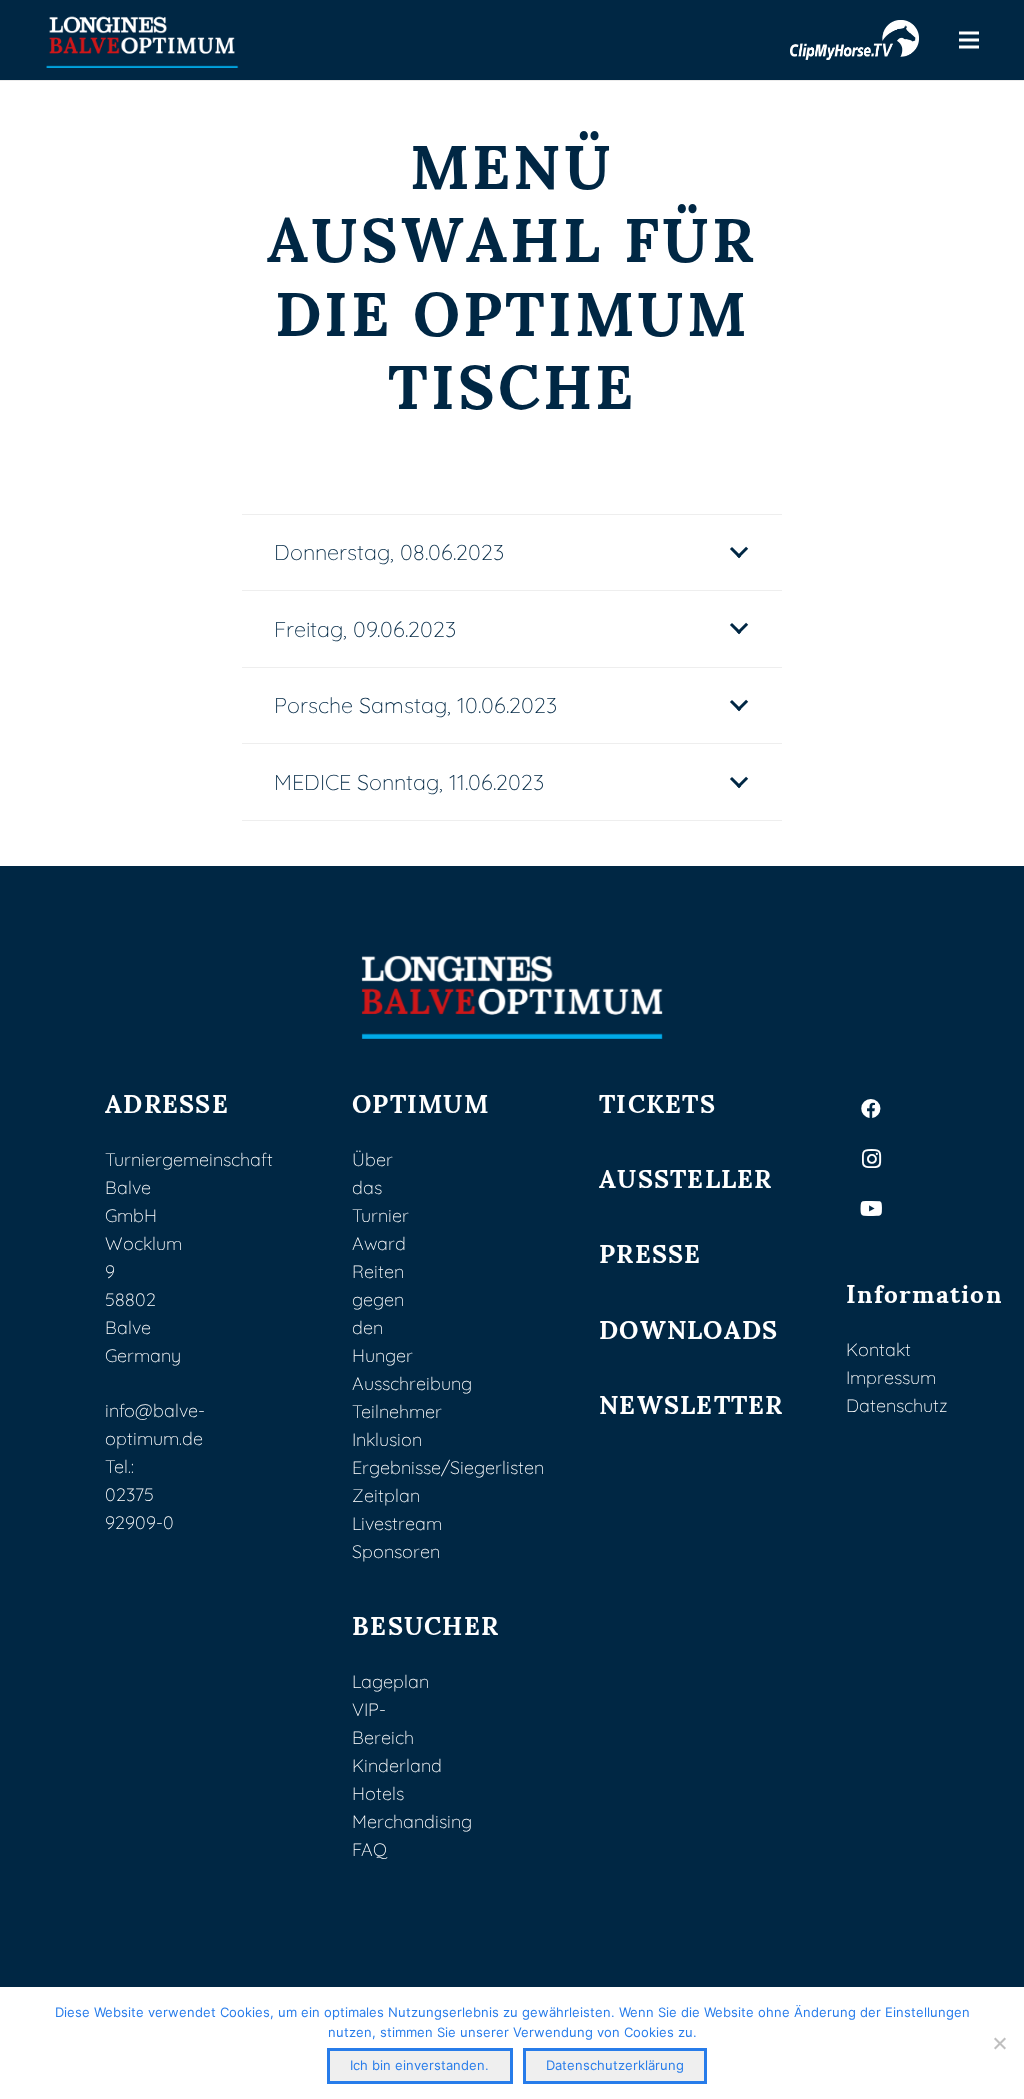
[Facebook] (871, 1109)
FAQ (369, 1849)
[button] (969, 40)
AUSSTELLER (686, 1176)
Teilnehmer (397, 1411)
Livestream (397, 1523)
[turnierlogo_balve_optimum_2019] (512, 997)
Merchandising (412, 1821)
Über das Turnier (380, 1187)
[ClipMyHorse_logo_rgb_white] (854, 40)
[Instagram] (871, 1159)
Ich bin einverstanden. (419, 2065)
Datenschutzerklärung (615, 2065)
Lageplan (390, 1681)
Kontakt (878, 1349)
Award (379, 1243)
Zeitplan (386, 1495)
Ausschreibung (412, 1383)
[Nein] (999, 2043)
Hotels (378, 1793)
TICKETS (657, 1101)
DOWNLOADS (688, 1327)
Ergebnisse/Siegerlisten (448, 1467)
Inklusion (387, 1439)
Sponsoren (396, 1551)
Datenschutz (897, 1405)
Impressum (891, 1377)
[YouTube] (871, 1209)
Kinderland (397, 1765)
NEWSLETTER (691, 1402)
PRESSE (650, 1251)
